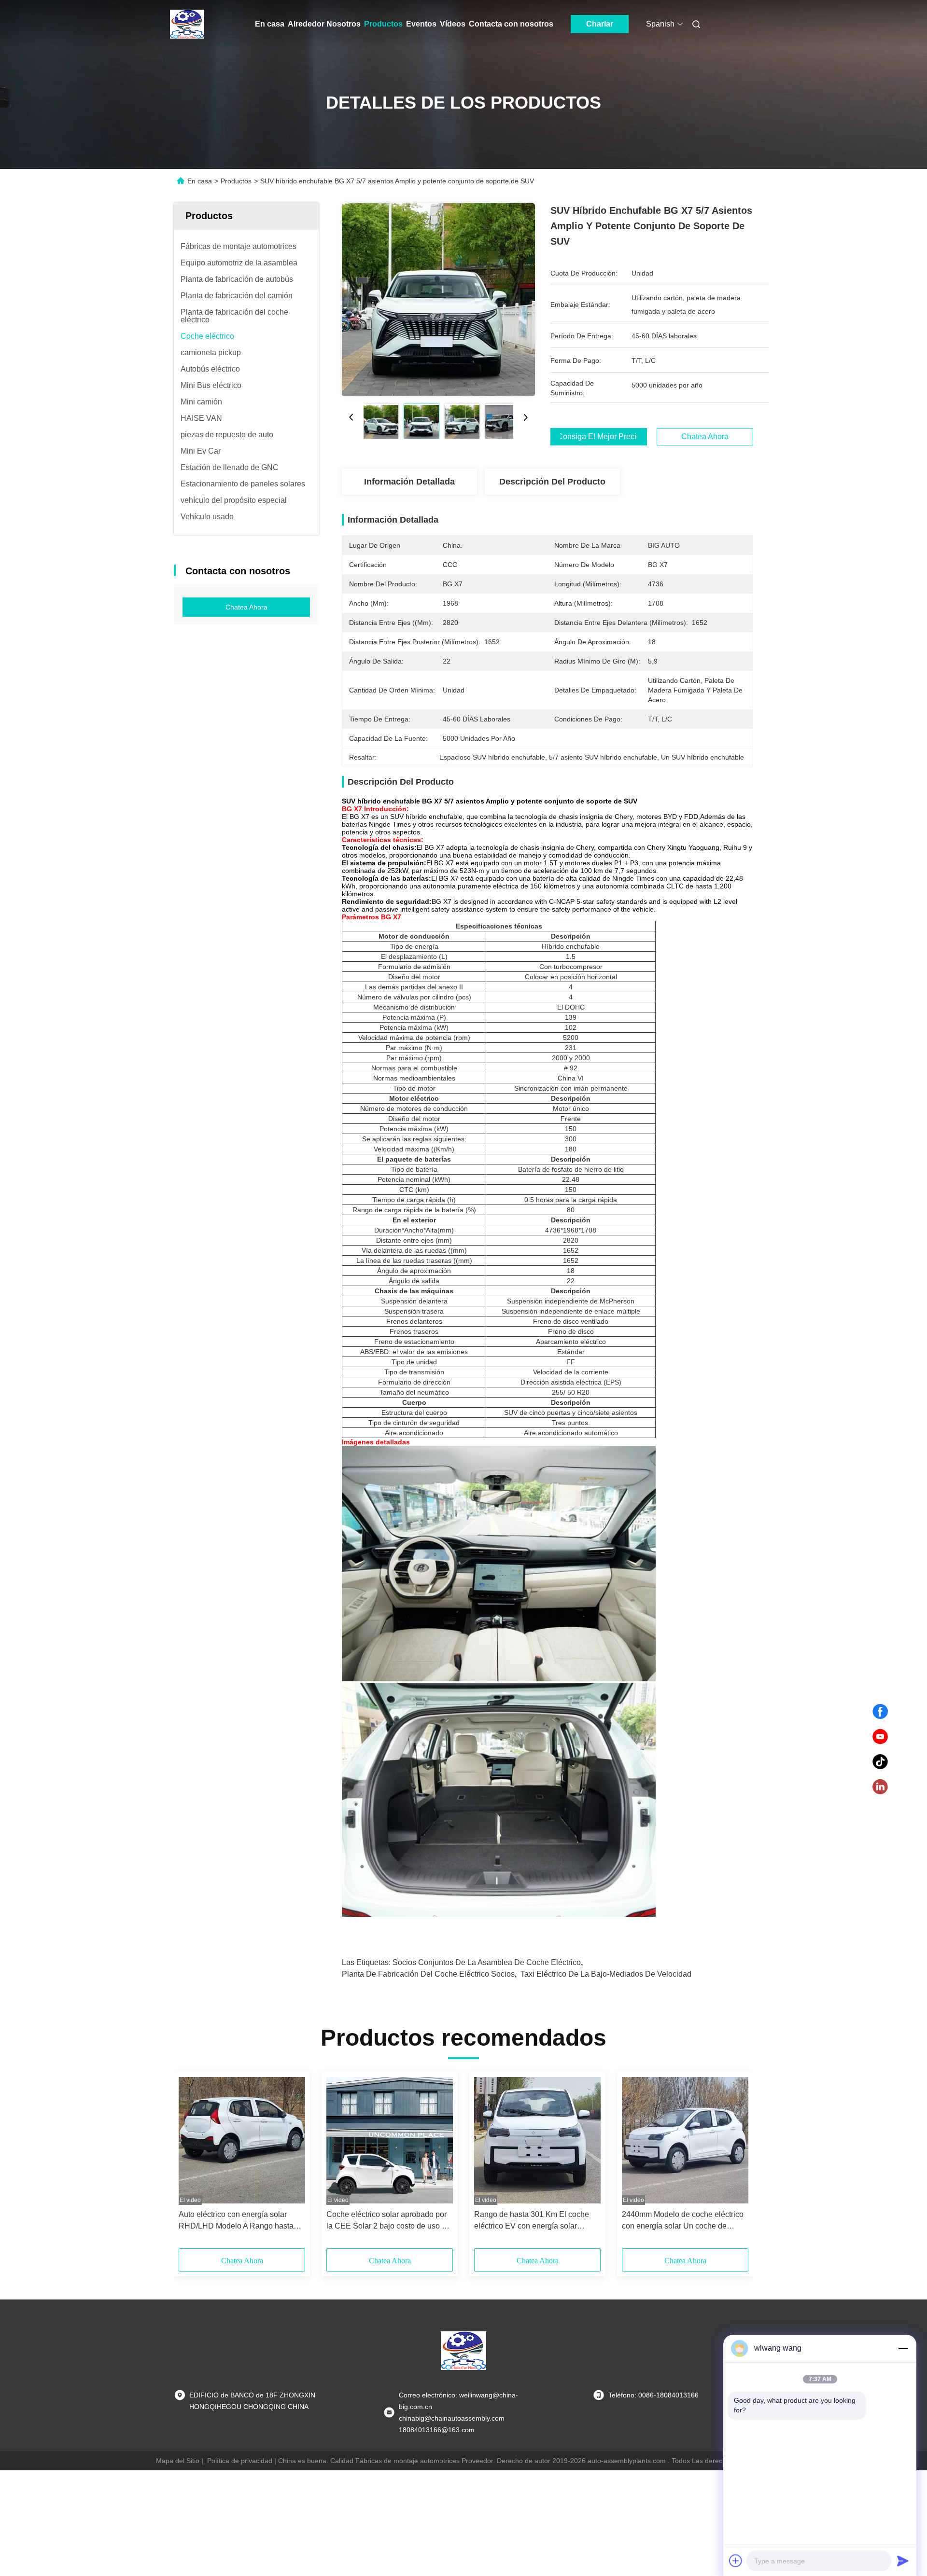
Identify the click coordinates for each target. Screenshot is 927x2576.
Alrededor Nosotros (324, 24)
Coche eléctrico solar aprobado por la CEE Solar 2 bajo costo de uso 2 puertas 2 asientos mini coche (386, 2221)
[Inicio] (187, 24)
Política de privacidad (240, 2461)
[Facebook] (880, 1712)
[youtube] (880, 1737)
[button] (191, 2163)
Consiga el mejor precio (599, 437)
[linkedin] (880, 1787)
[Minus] (903, 2348)
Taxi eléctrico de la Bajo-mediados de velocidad (606, 1974)
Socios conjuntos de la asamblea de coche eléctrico (487, 1962)
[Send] (903, 2561)
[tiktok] (880, 1762)
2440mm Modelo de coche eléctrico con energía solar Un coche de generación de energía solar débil (683, 2221)
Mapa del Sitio (178, 2461)
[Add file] (736, 2561)
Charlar (600, 24)
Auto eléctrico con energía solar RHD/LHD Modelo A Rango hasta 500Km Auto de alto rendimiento (236, 2221)
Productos (383, 24)
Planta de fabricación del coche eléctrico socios (428, 1974)
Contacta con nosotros (511, 24)
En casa (270, 24)
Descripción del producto (552, 482)
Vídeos (453, 24)
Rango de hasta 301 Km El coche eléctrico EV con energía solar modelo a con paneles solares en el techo (535, 2221)
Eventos (421, 24)
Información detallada (409, 482)
